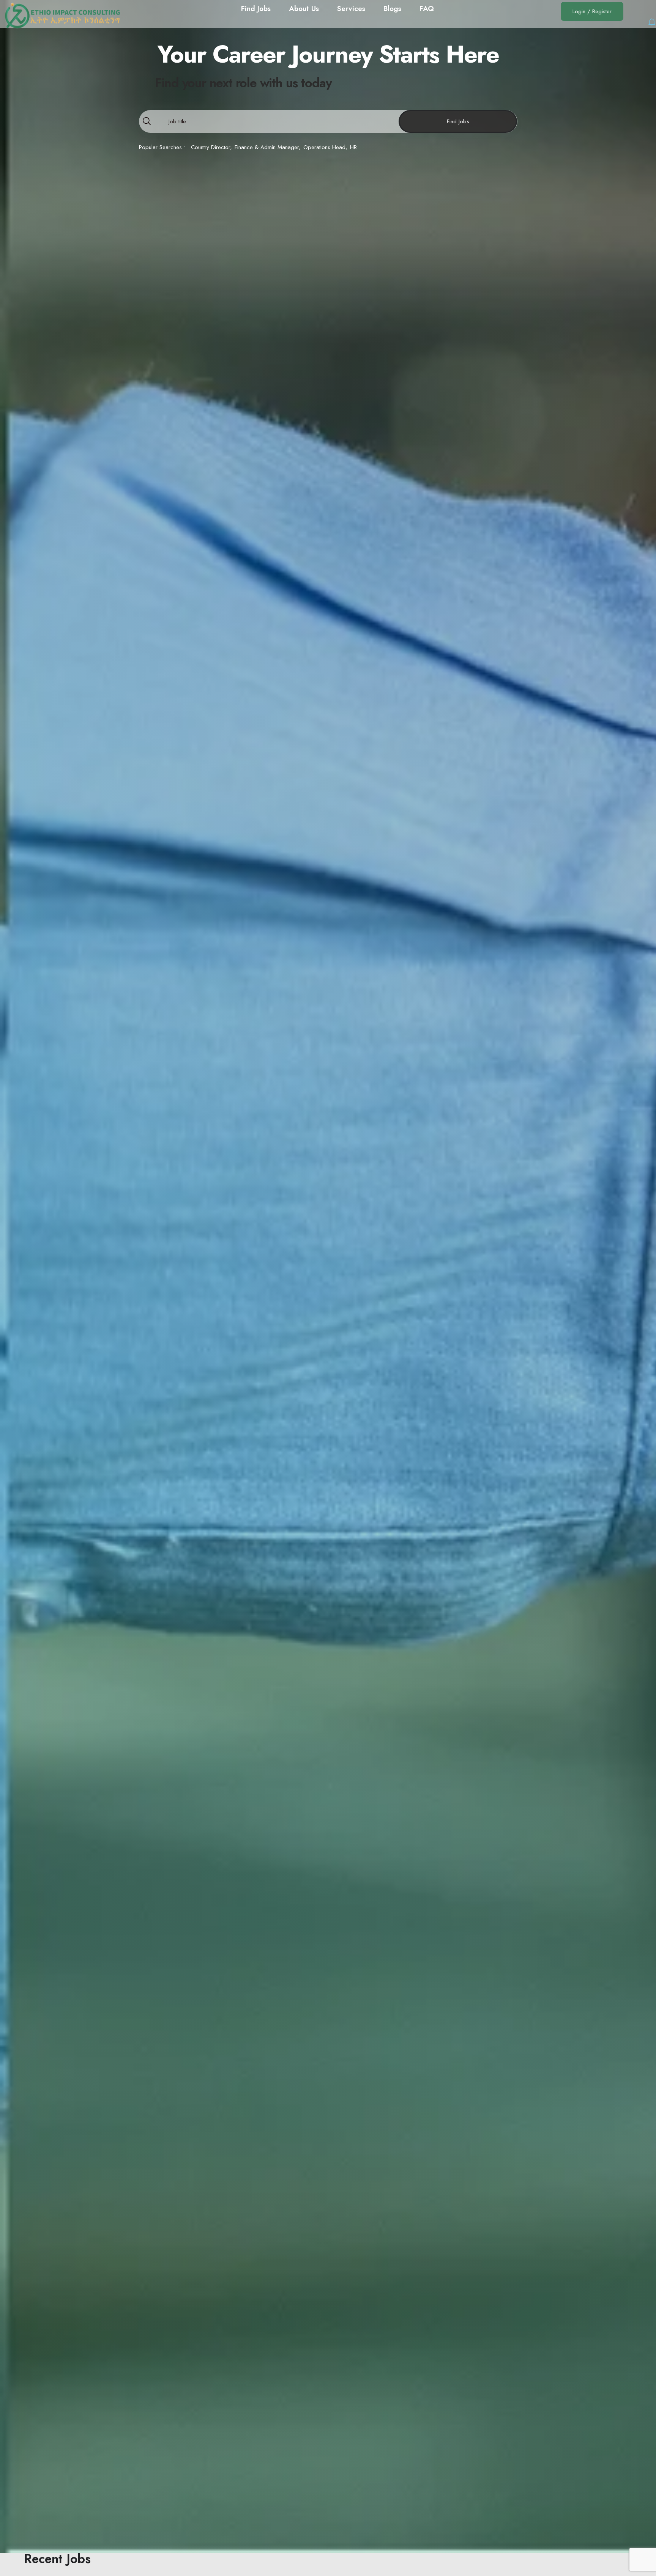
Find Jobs (458, 121)
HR (353, 147)
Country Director (211, 147)
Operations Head (324, 147)
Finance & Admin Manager (267, 147)
